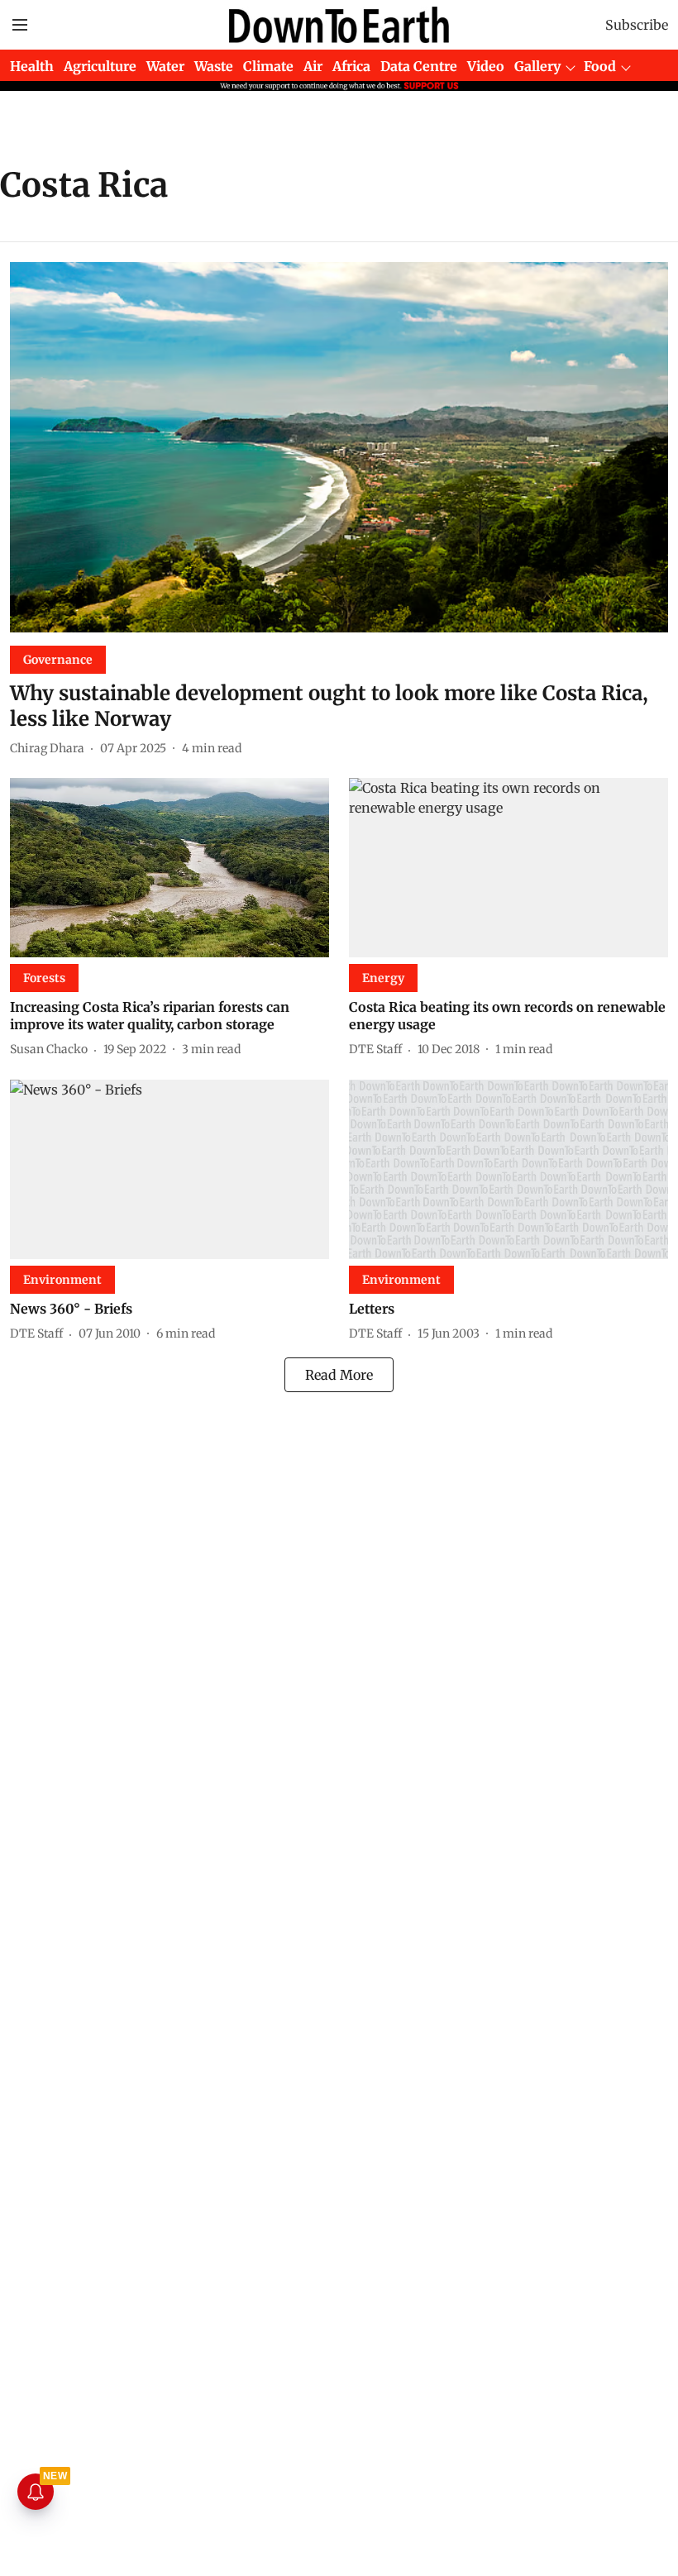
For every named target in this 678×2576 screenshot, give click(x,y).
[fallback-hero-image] (339, 447)
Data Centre (419, 66)
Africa (351, 66)
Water (165, 66)
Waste (214, 66)
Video (486, 66)
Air (313, 66)
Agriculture (100, 66)
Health (32, 66)
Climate (268, 66)
